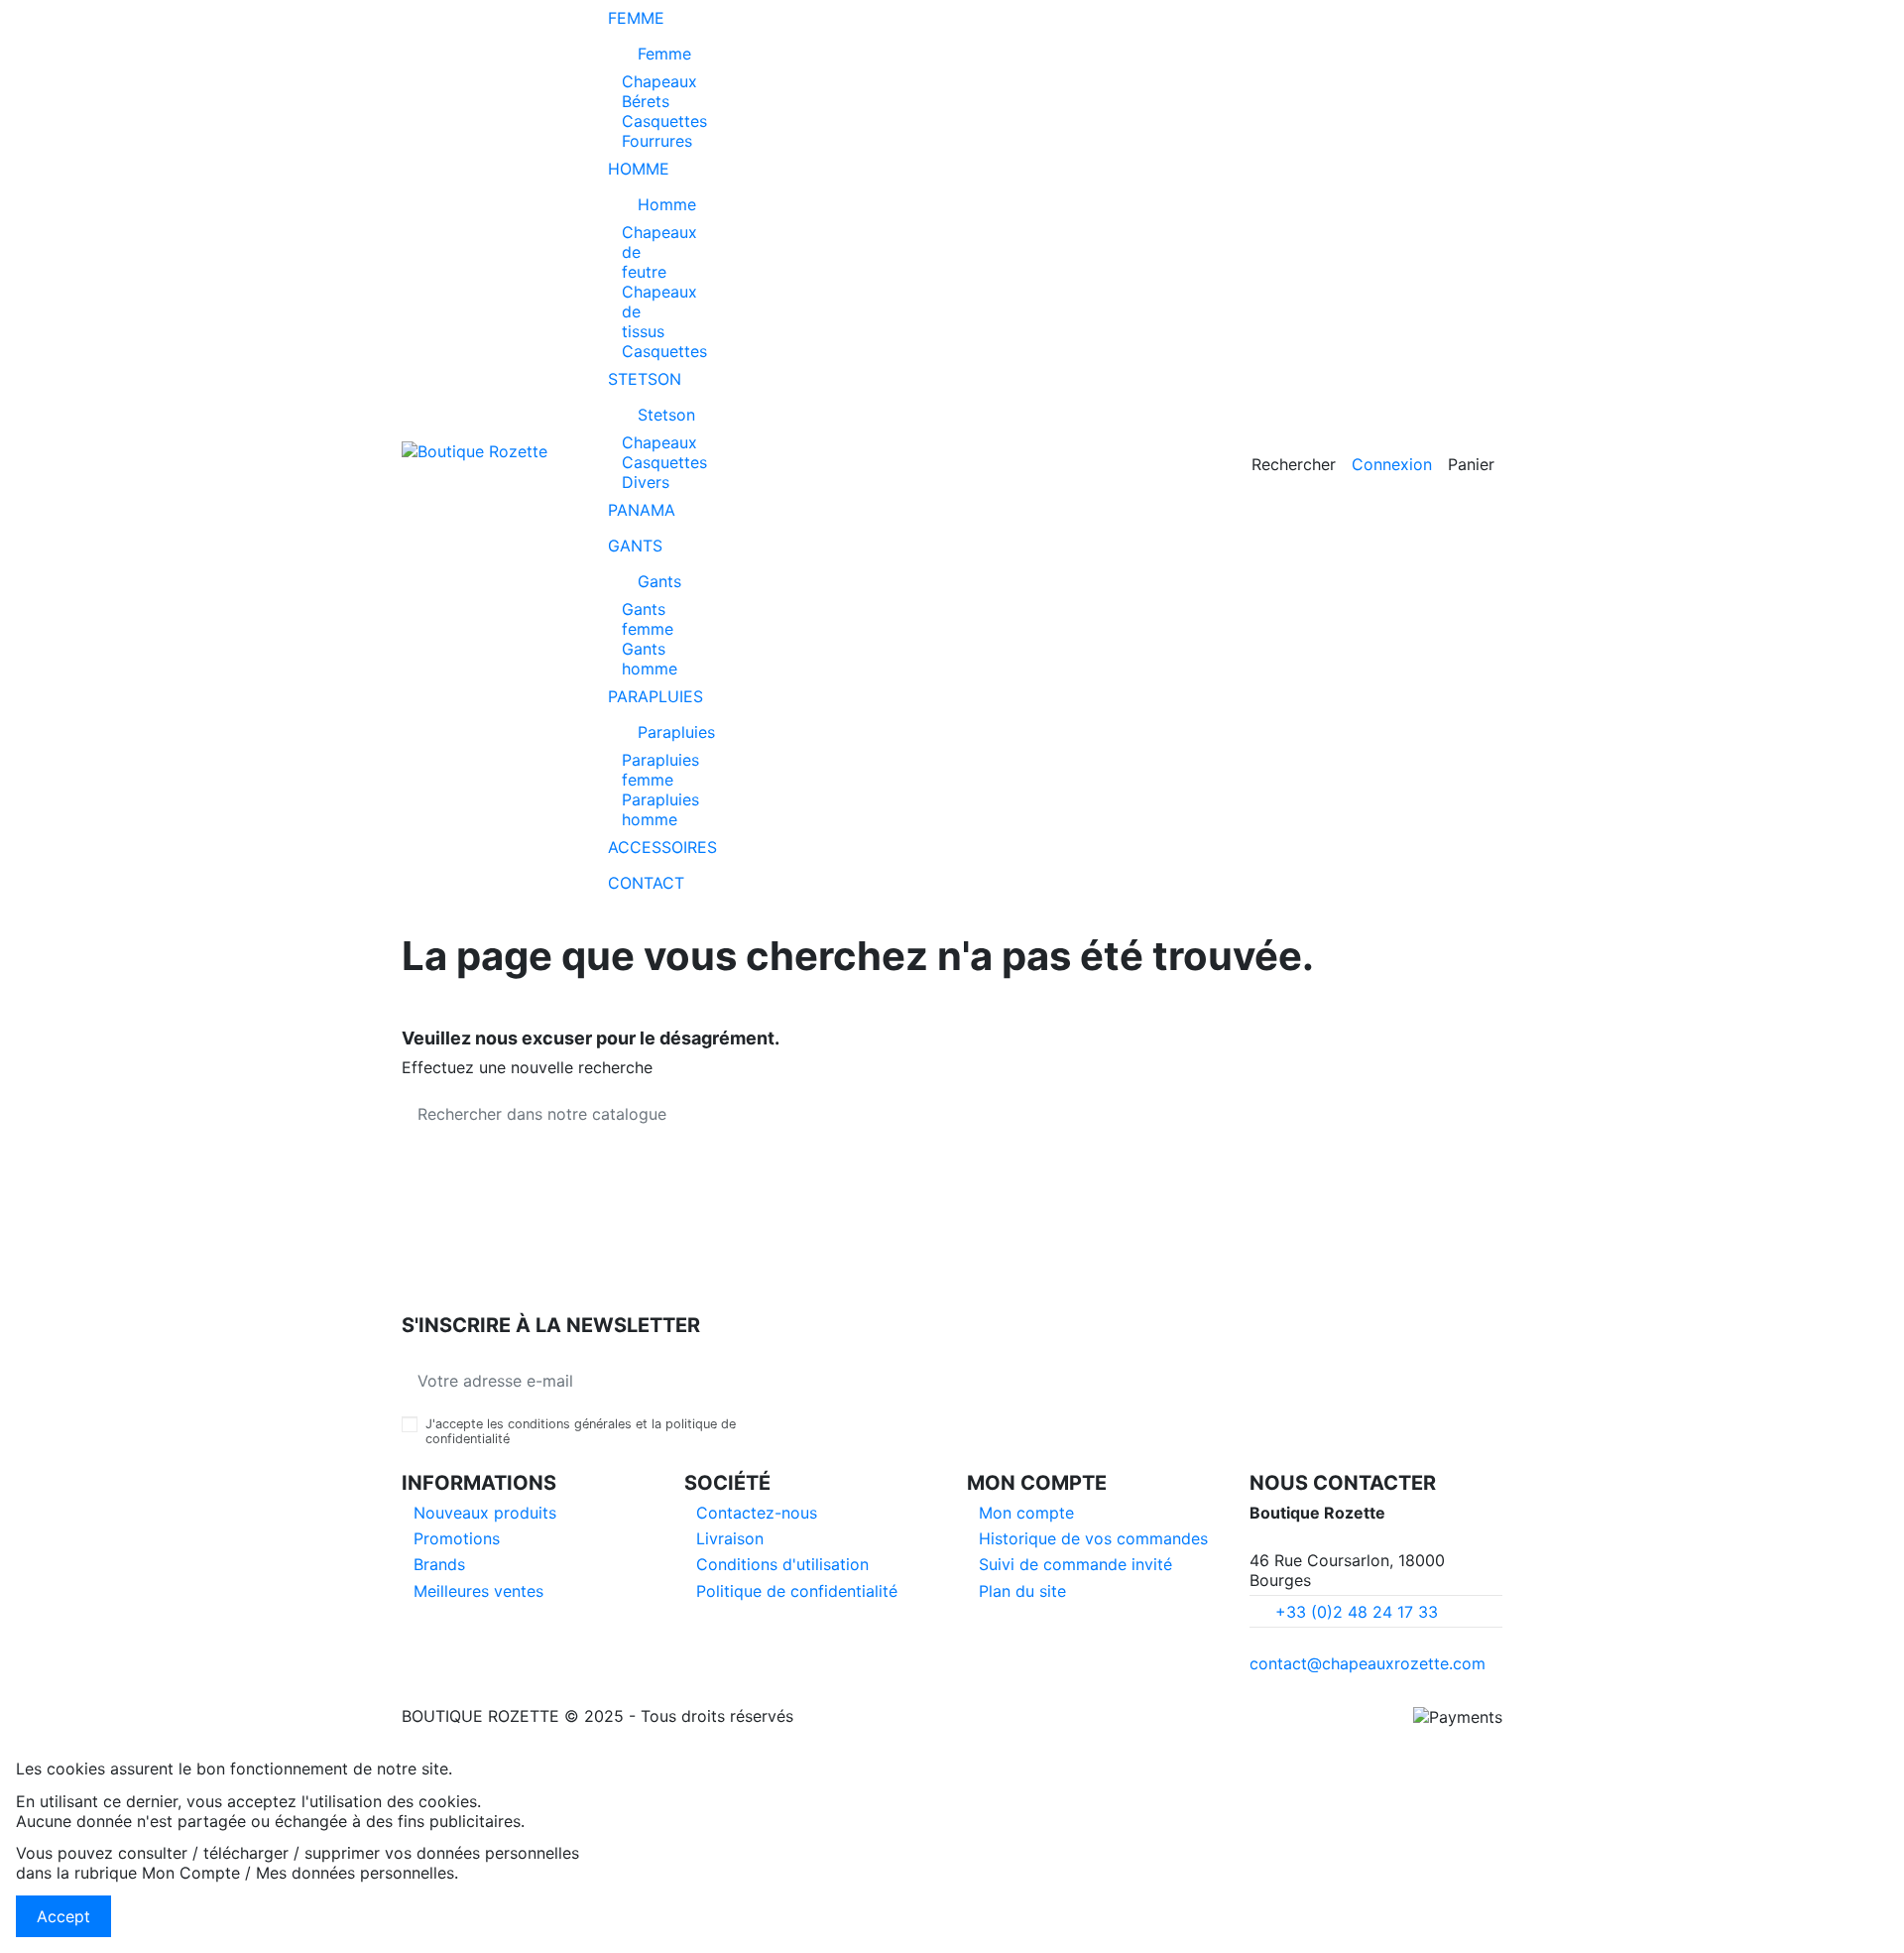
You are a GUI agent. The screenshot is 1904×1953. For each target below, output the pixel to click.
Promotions (457, 1538)
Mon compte (1026, 1513)
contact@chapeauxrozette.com (1368, 1663)
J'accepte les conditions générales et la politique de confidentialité (581, 1431)
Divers (646, 482)
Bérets (646, 101)
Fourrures (657, 141)
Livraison (730, 1538)
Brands (439, 1564)
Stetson (646, 415)
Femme (646, 54)
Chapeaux (659, 81)
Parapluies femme (660, 770)
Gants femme (648, 619)
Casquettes (664, 121)
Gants (646, 581)
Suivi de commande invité (1075, 1564)
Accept (63, 1916)
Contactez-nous (757, 1513)
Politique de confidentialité (797, 1591)
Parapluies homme (660, 809)
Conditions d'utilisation (782, 1564)
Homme (651, 204)
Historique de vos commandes (1093, 1538)
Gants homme (650, 659)
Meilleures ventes (478, 1591)
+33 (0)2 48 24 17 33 (1357, 1612)
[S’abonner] (733, 1381)
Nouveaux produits (485, 1513)
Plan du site (1022, 1591)
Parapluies (651, 732)
